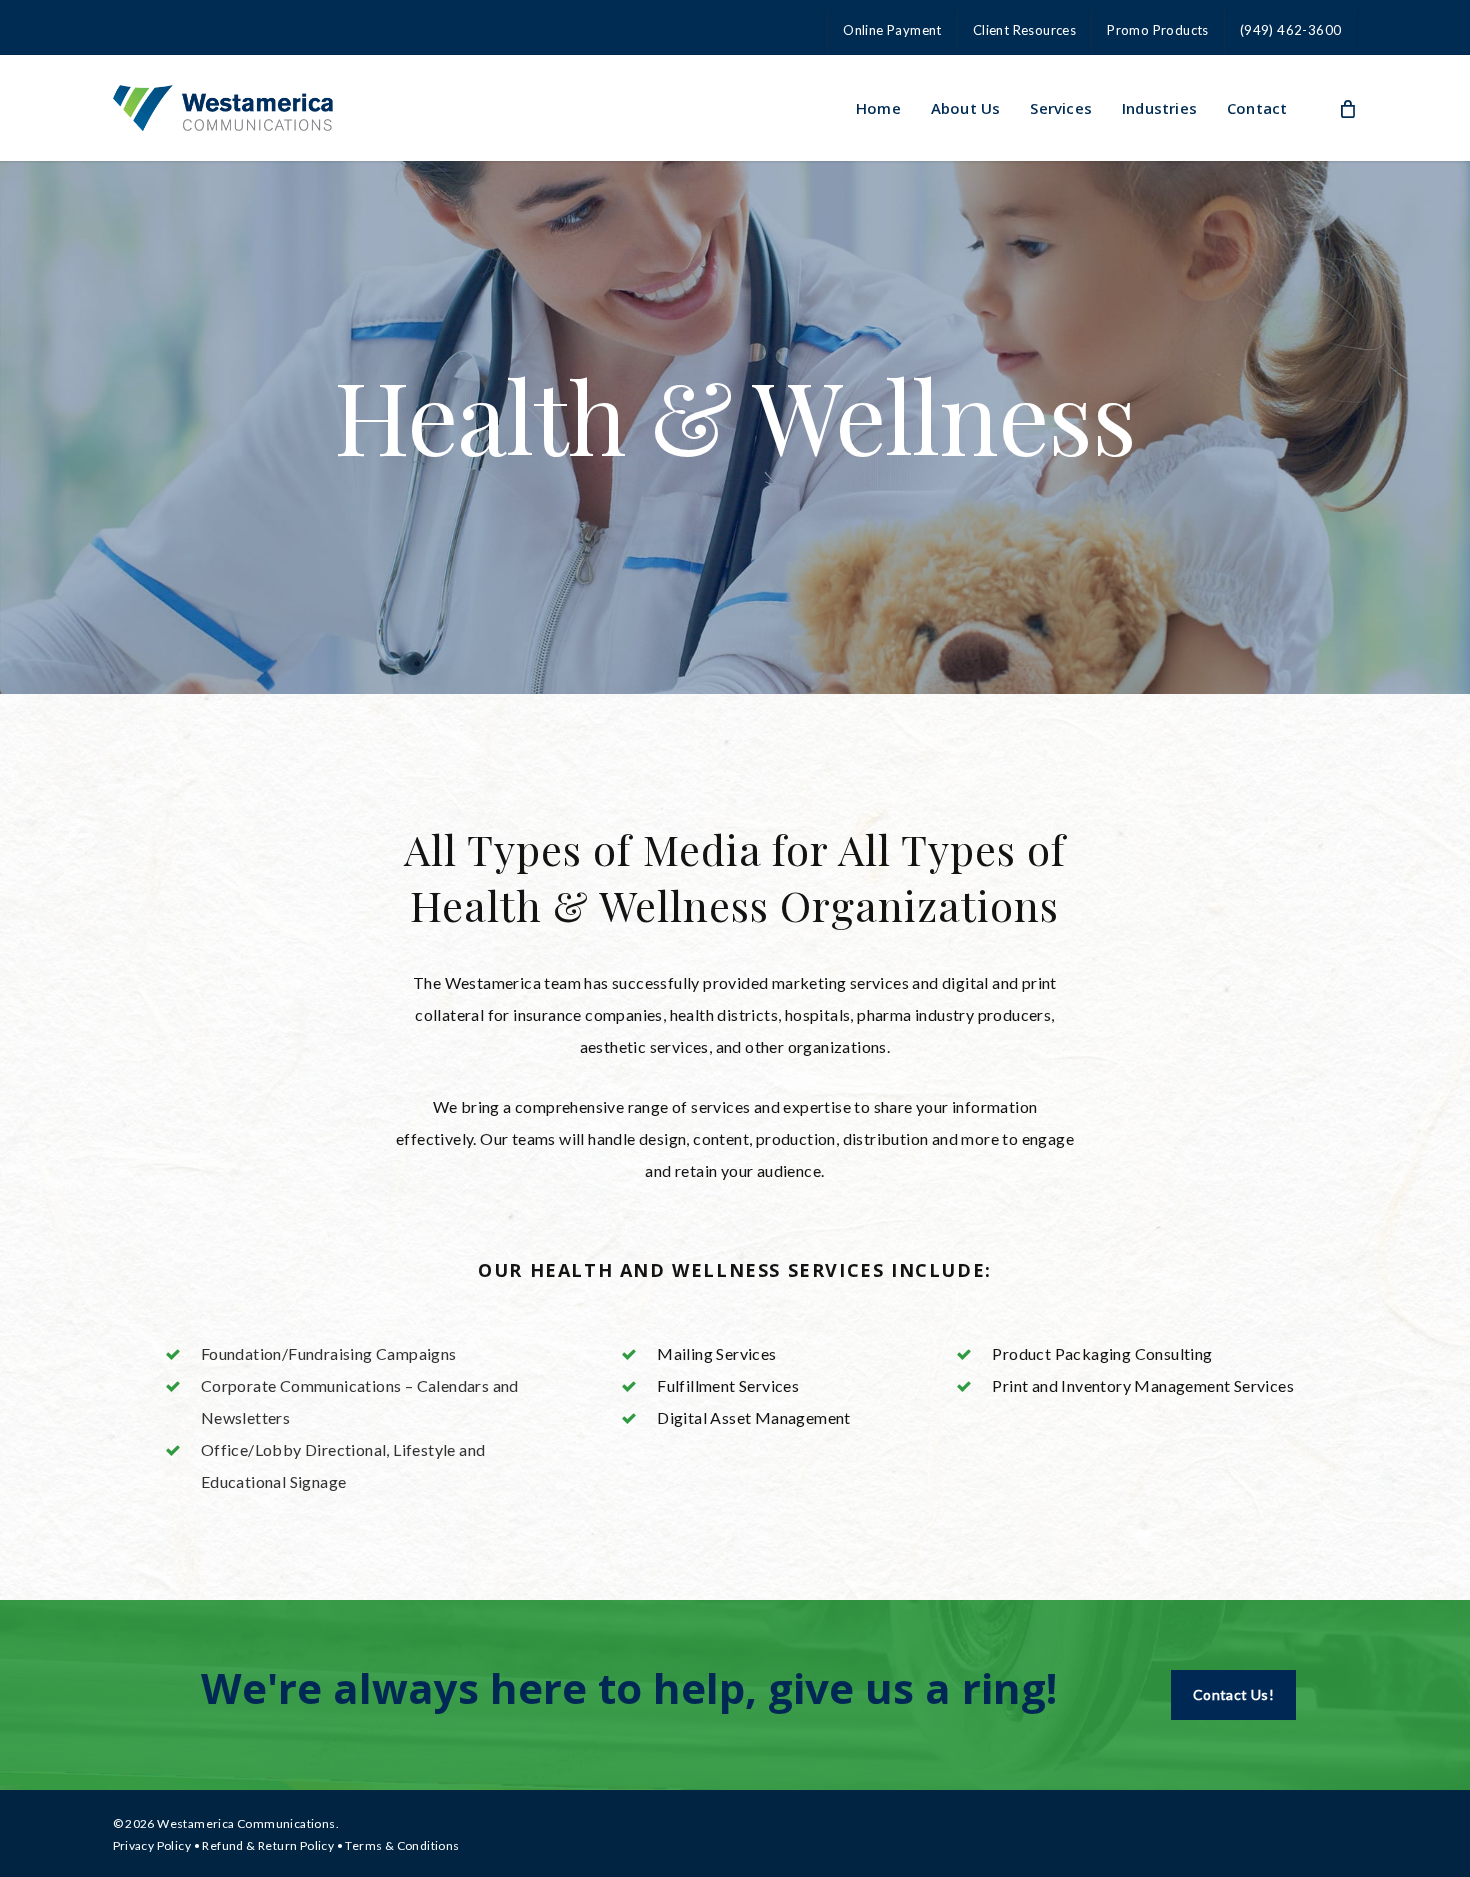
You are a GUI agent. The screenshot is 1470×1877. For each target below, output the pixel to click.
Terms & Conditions (402, 1845)
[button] (1233, 1695)
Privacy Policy (152, 1845)
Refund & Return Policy (268, 1845)
